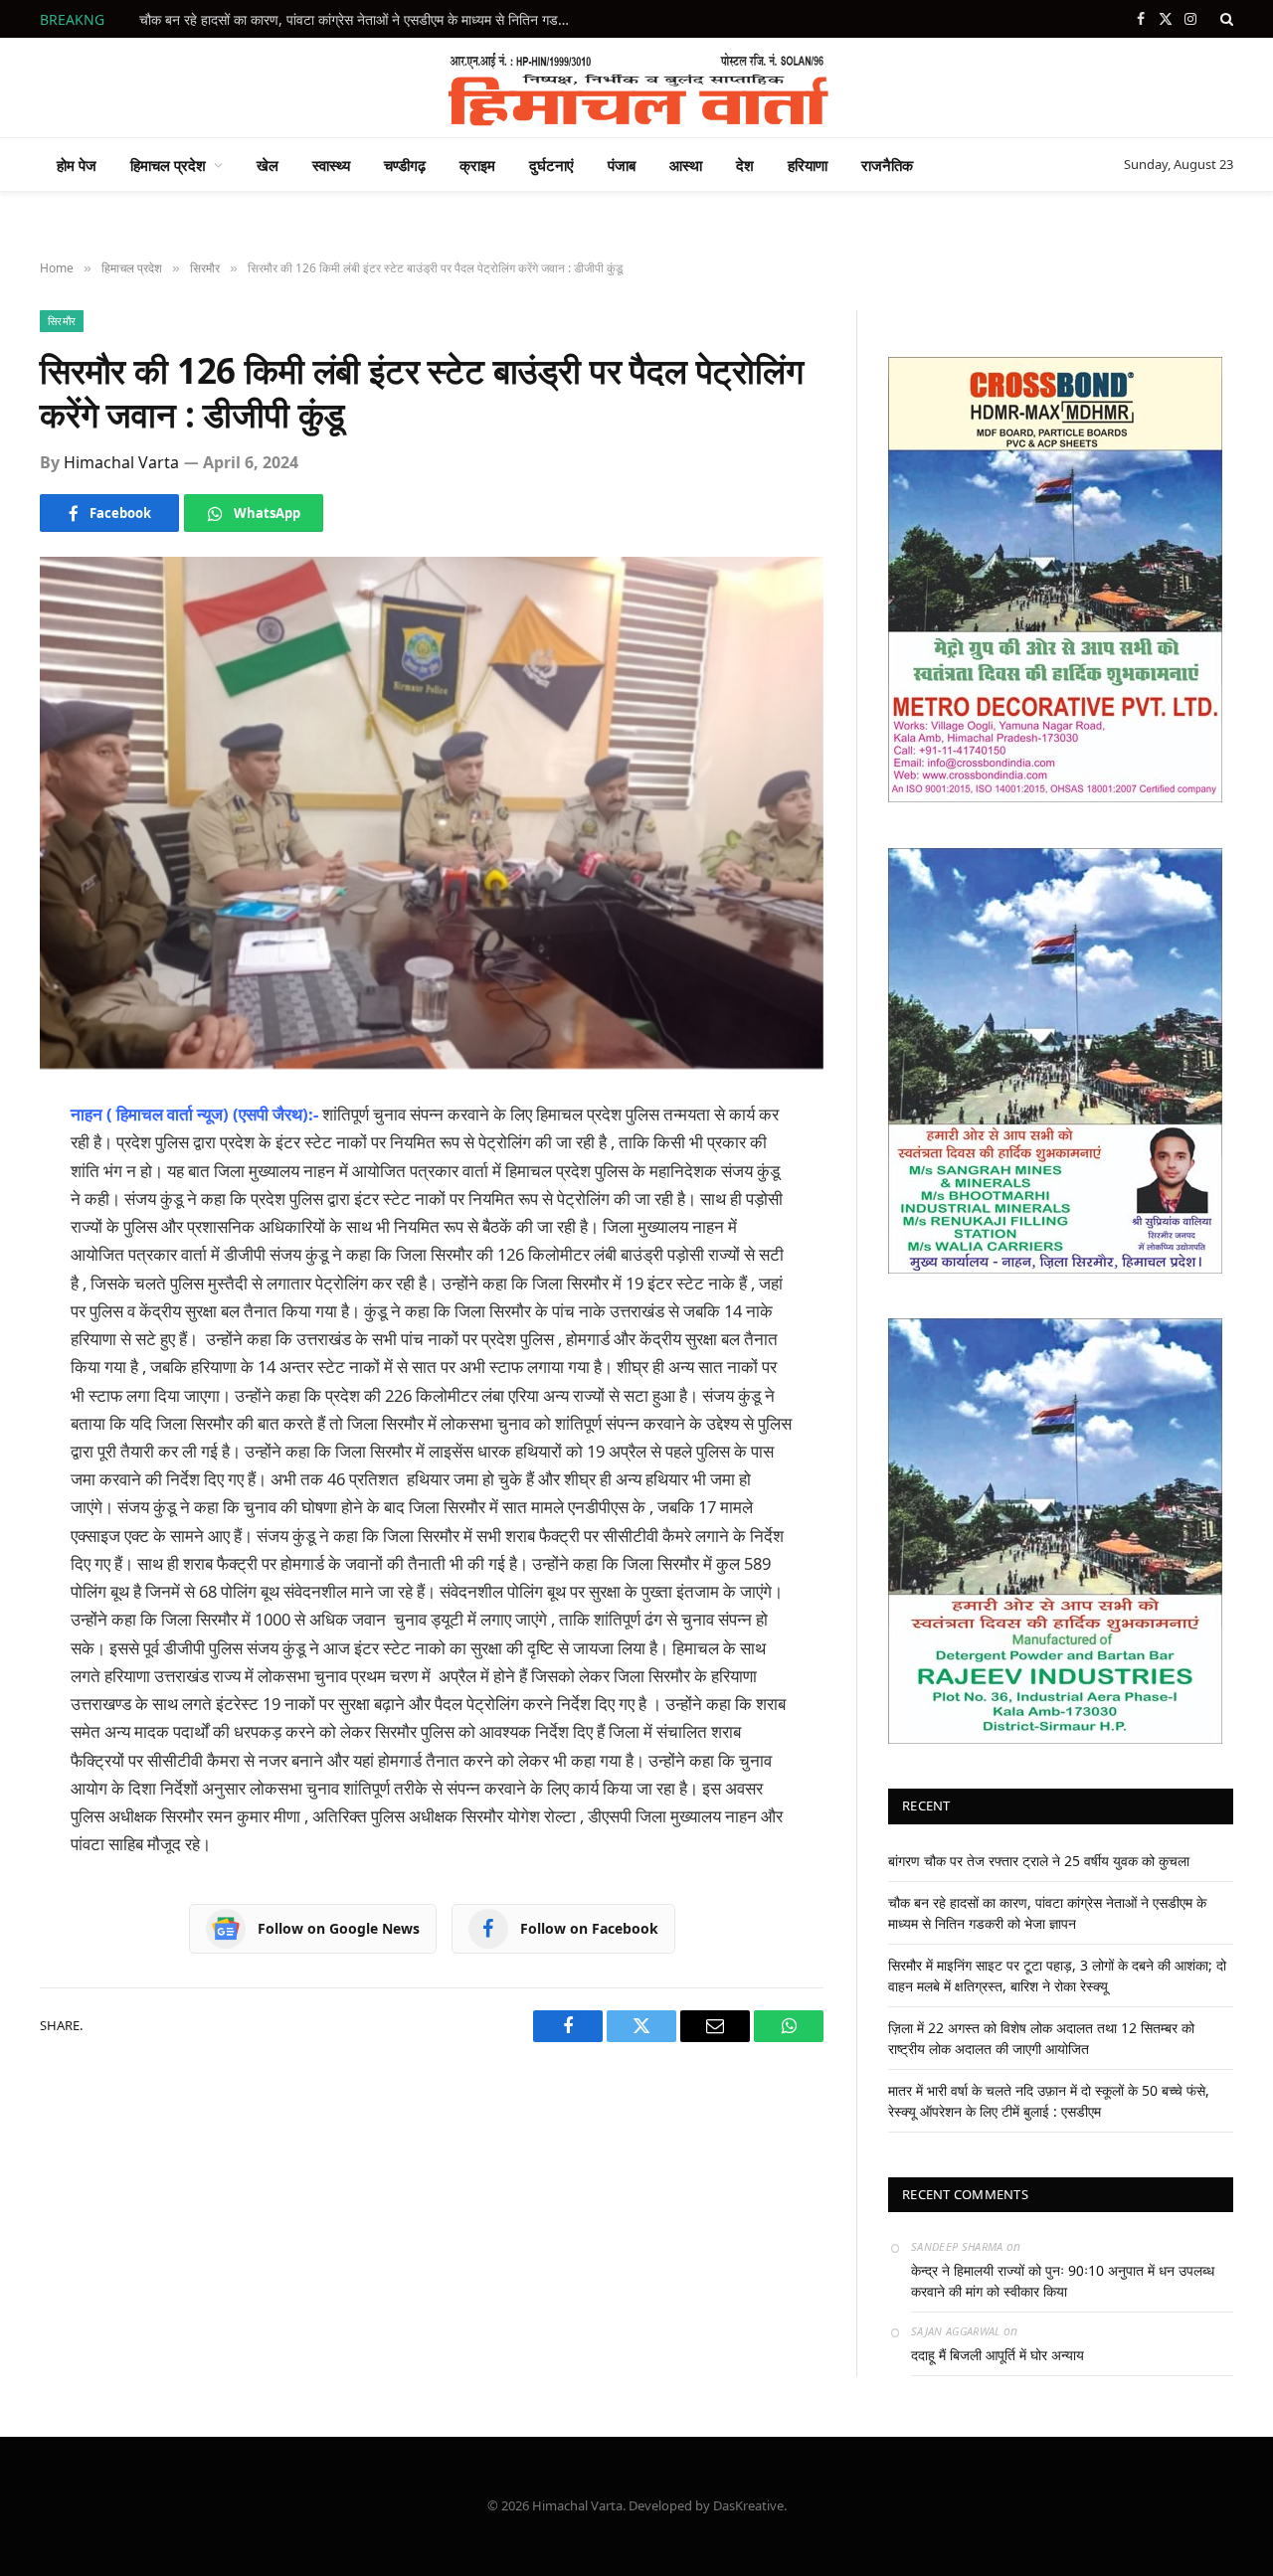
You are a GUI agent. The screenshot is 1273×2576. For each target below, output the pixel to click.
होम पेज (77, 165)
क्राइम (477, 165)
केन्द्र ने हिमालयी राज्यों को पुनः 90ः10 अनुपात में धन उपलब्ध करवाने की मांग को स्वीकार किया (1063, 2281)
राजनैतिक (887, 165)
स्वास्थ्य (331, 165)
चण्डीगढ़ (405, 165)
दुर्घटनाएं (551, 165)
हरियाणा (808, 165)
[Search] (1225, 19)
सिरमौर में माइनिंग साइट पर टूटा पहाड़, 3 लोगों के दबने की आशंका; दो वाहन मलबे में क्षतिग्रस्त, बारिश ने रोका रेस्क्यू (363, 20)
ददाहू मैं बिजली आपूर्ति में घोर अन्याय (998, 2355)
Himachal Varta (121, 462)
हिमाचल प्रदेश (168, 165)
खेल (268, 165)
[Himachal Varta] (637, 87)
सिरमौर (62, 321)
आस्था (686, 165)
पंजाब (622, 165)
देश (745, 165)
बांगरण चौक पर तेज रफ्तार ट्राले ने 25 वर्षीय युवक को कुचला (1039, 1861)
